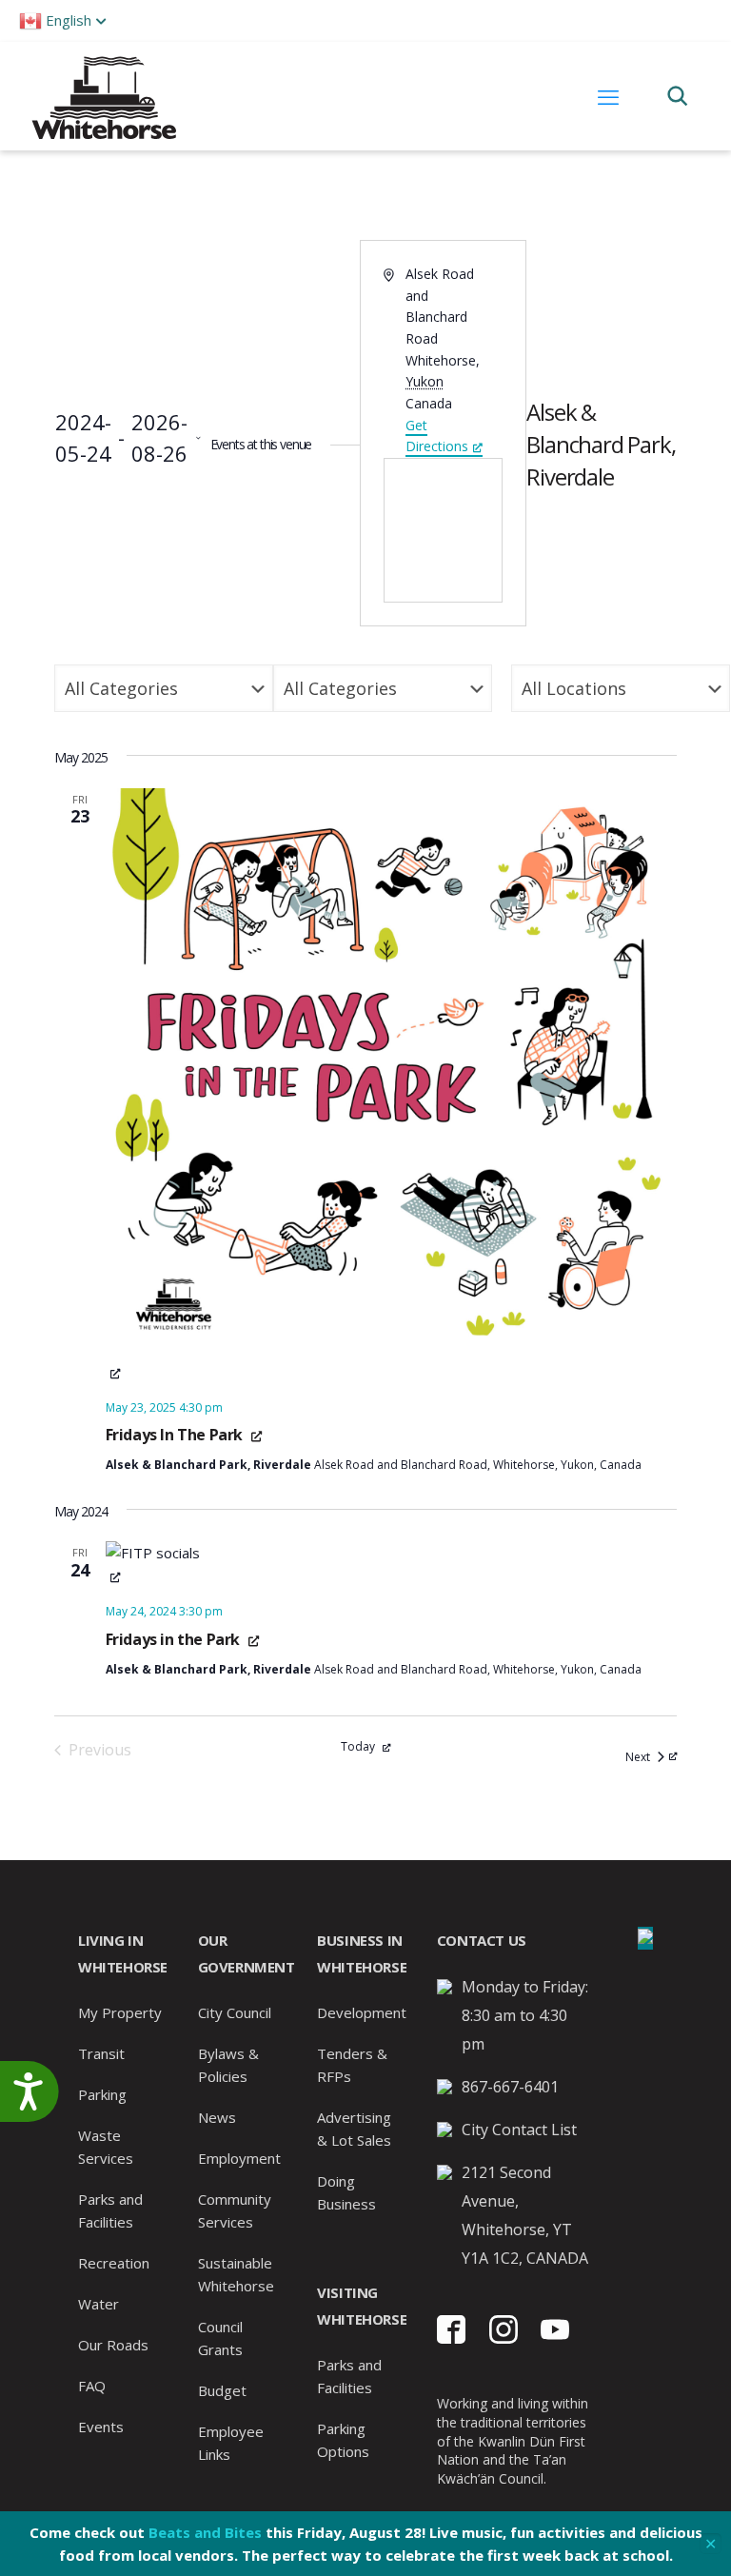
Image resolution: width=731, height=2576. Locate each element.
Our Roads (113, 2345)
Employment (239, 2158)
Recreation (114, 2263)
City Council (235, 2012)
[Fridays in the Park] (392, 1565)
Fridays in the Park (175, 1639)
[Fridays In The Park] (392, 1087)
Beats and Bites (205, 2532)
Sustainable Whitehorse (236, 2274)
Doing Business (346, 2192)
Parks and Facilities (110, 2210)
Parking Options (343, 2440)
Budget (222, 2390)
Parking (102, 2094)
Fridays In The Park (176, 1435)
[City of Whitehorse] (103, 96)
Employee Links (231, 2443)
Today (359, 1747)
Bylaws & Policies (228, 2065)
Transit (101, 2053)
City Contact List (519, 2130)
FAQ (92, 2386)
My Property (120, 2012)
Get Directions (437, 436)
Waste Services (106, 2147)
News (217, 2117)
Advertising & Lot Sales (354, 2129)
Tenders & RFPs (352, 2065)
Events (101, 2427)
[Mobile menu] (608, 96)
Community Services (235, 2210)
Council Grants (220, 2338)
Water (99, 2304)
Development (362, 2012)
